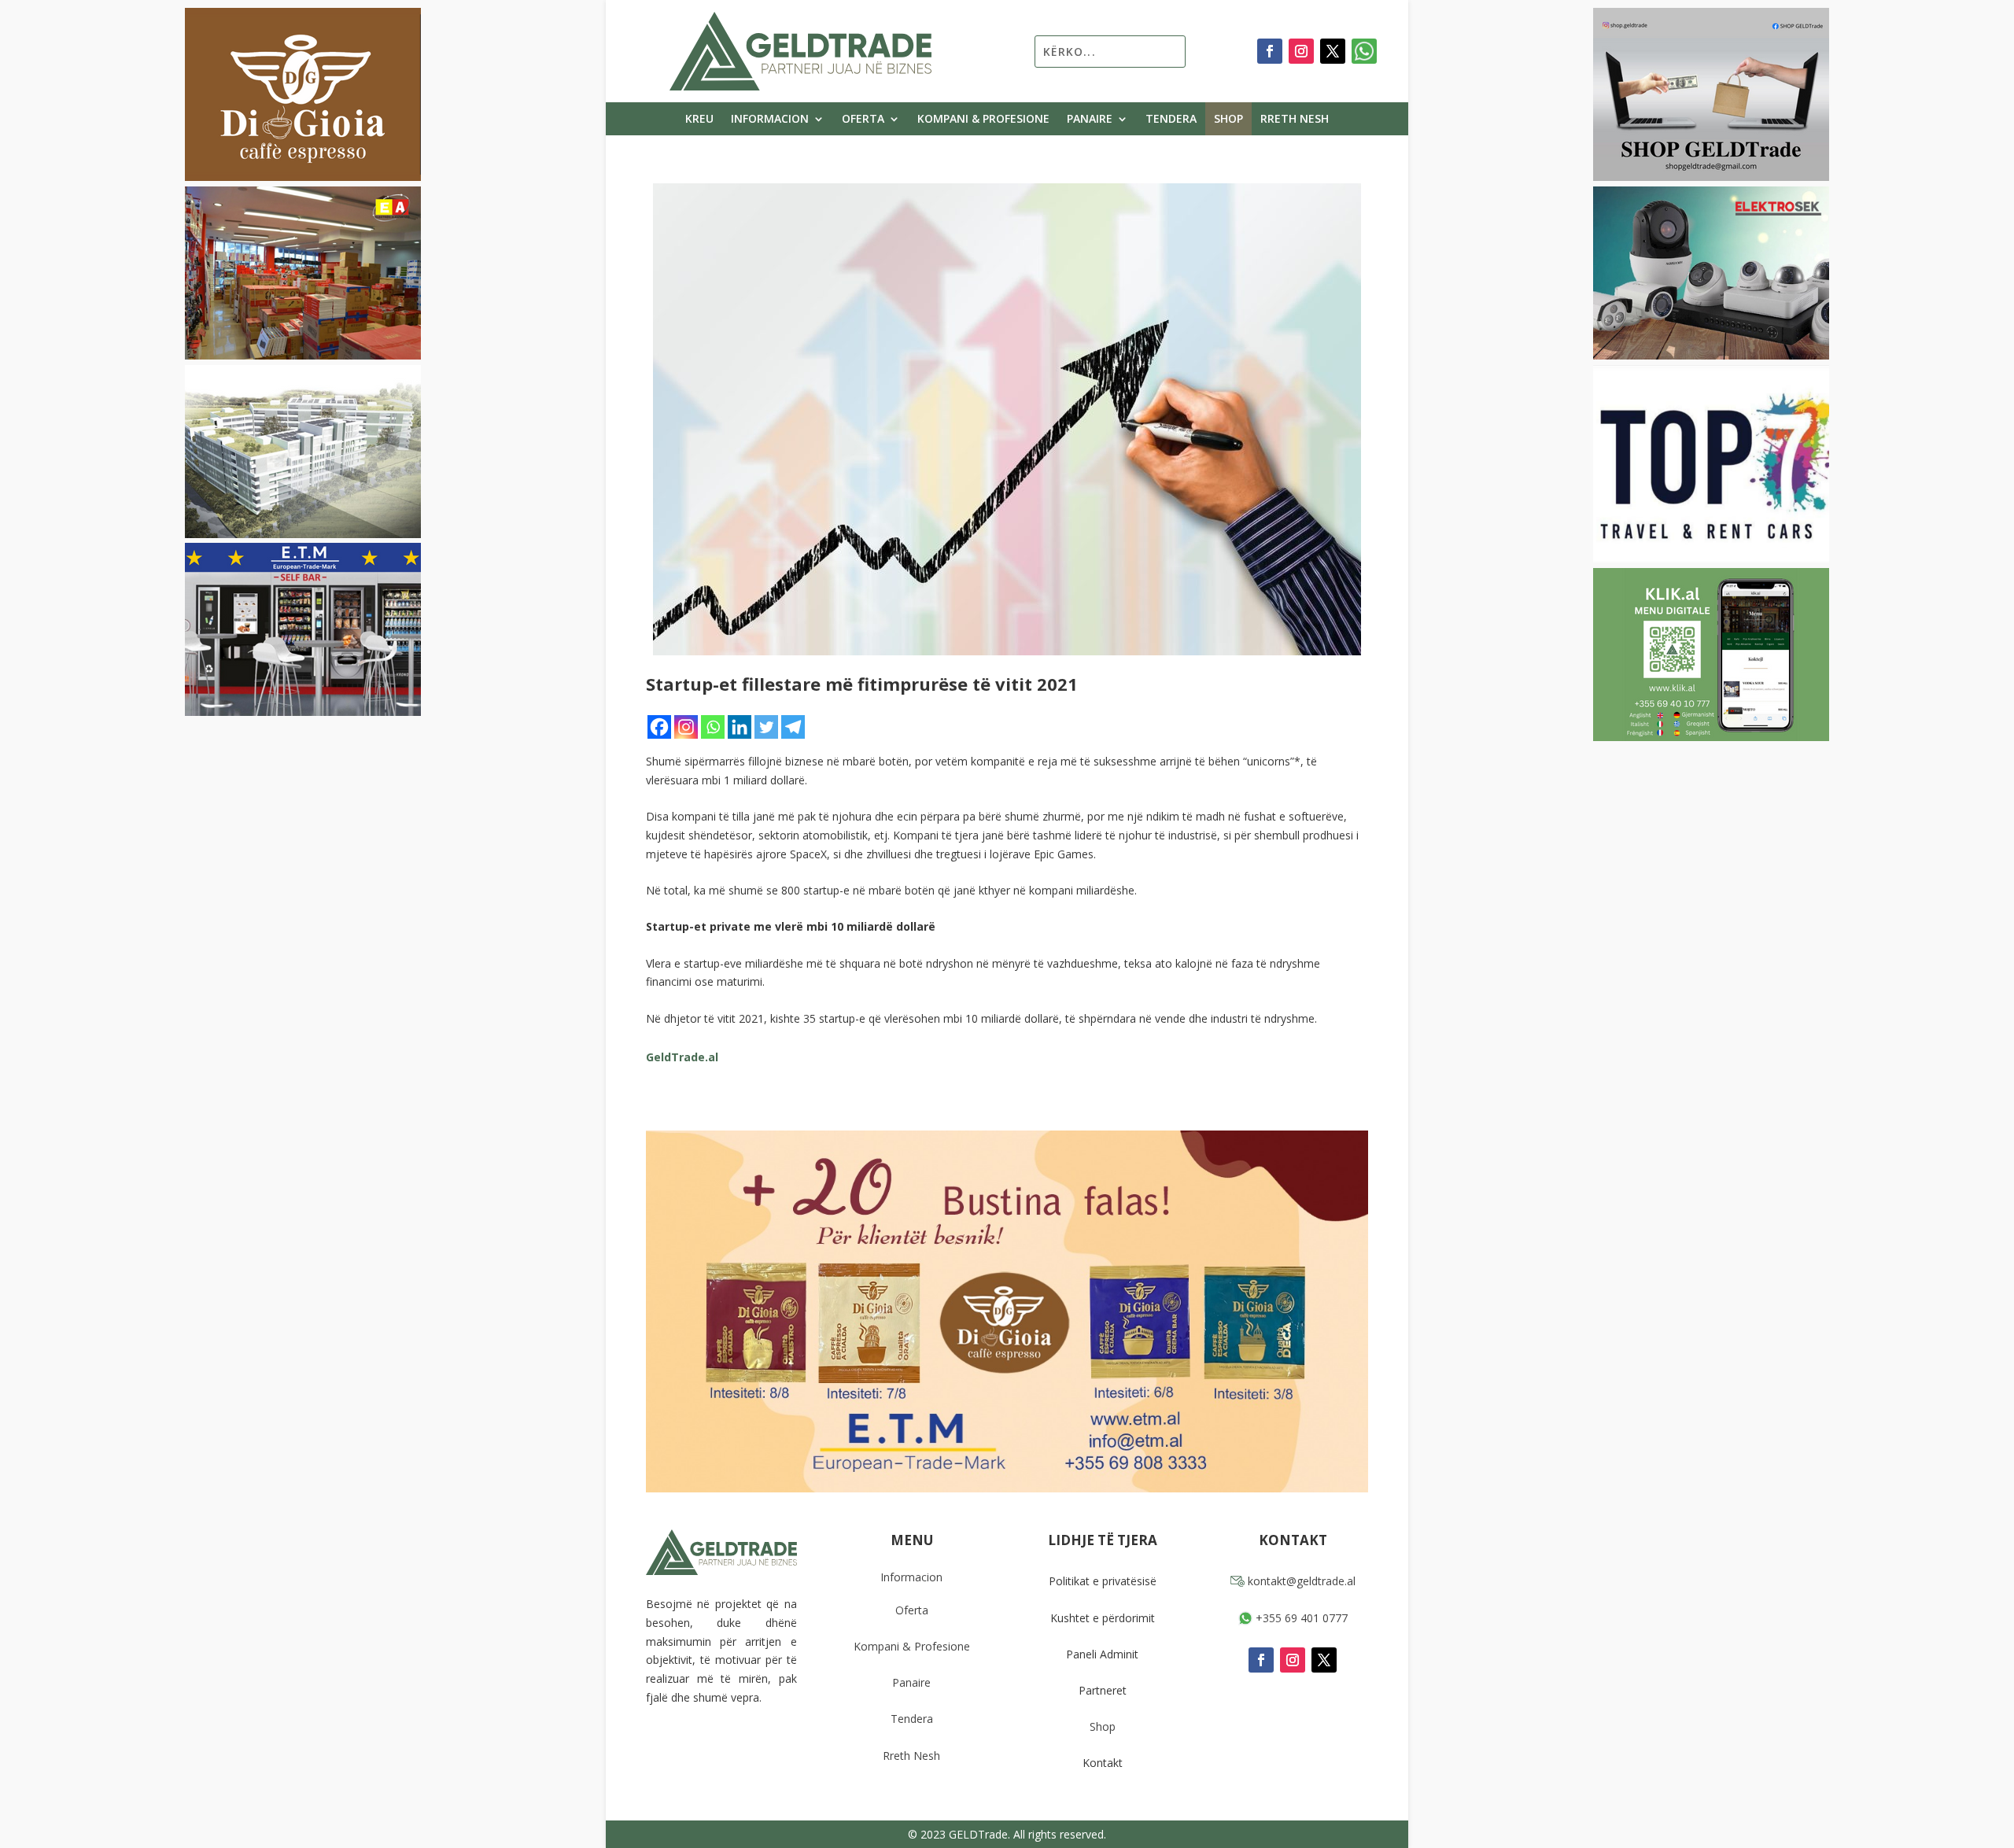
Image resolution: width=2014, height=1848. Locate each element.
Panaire (1090, 120)
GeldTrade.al (682, 1057)
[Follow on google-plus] (1364, 51)
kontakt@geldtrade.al (1300, 1581)
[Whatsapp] (713, 727)
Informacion (770, 120)
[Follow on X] (1333, 51)
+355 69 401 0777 (1300, 1618)
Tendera (1171, 120)
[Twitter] (766, 727)
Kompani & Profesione (983, 120)
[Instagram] (686, 727)
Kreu (699, 120)
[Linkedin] (740, 727)
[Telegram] (793, 727)
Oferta (863, 120)
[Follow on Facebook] (1270, 51)
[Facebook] (659, 727)
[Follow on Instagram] (1301, 51)
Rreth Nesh (1295, 120)
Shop (1228, 120)
